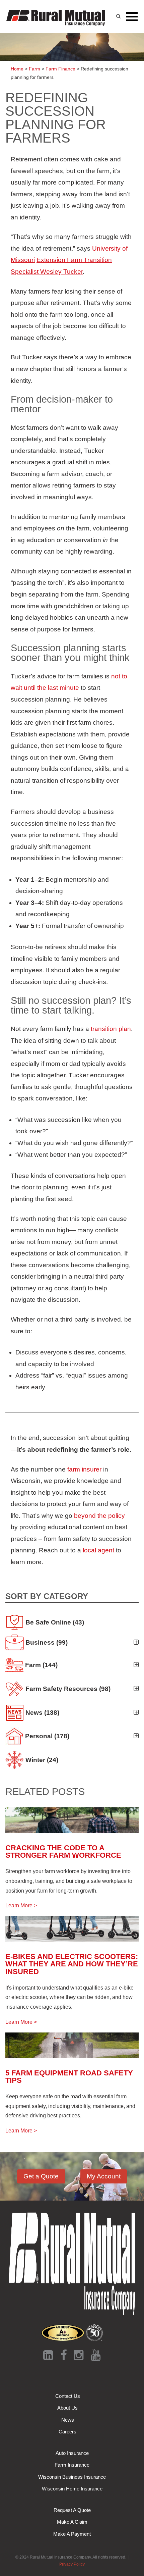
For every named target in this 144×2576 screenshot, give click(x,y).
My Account (104, 2176)
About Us (67, 2408)
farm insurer (84, 1469)
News (68, 2420)
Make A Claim (72, 2522)
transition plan (111, 1029)
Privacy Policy (72, 2564)
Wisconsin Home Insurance (72, 2489)
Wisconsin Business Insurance (72, 2477)
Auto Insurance (72, 2453)
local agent (98, 1550)
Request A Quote (72, 2510)
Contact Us (68, 2396)
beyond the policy (99, 1516)
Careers (67, 2432)
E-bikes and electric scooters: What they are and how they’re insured (72, 1964)
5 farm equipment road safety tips (69, 2077)
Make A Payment (72, 2534)
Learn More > (21, 1905)
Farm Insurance (72, 2465)
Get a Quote (41, 2176)
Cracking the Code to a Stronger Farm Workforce (63, 1851)
